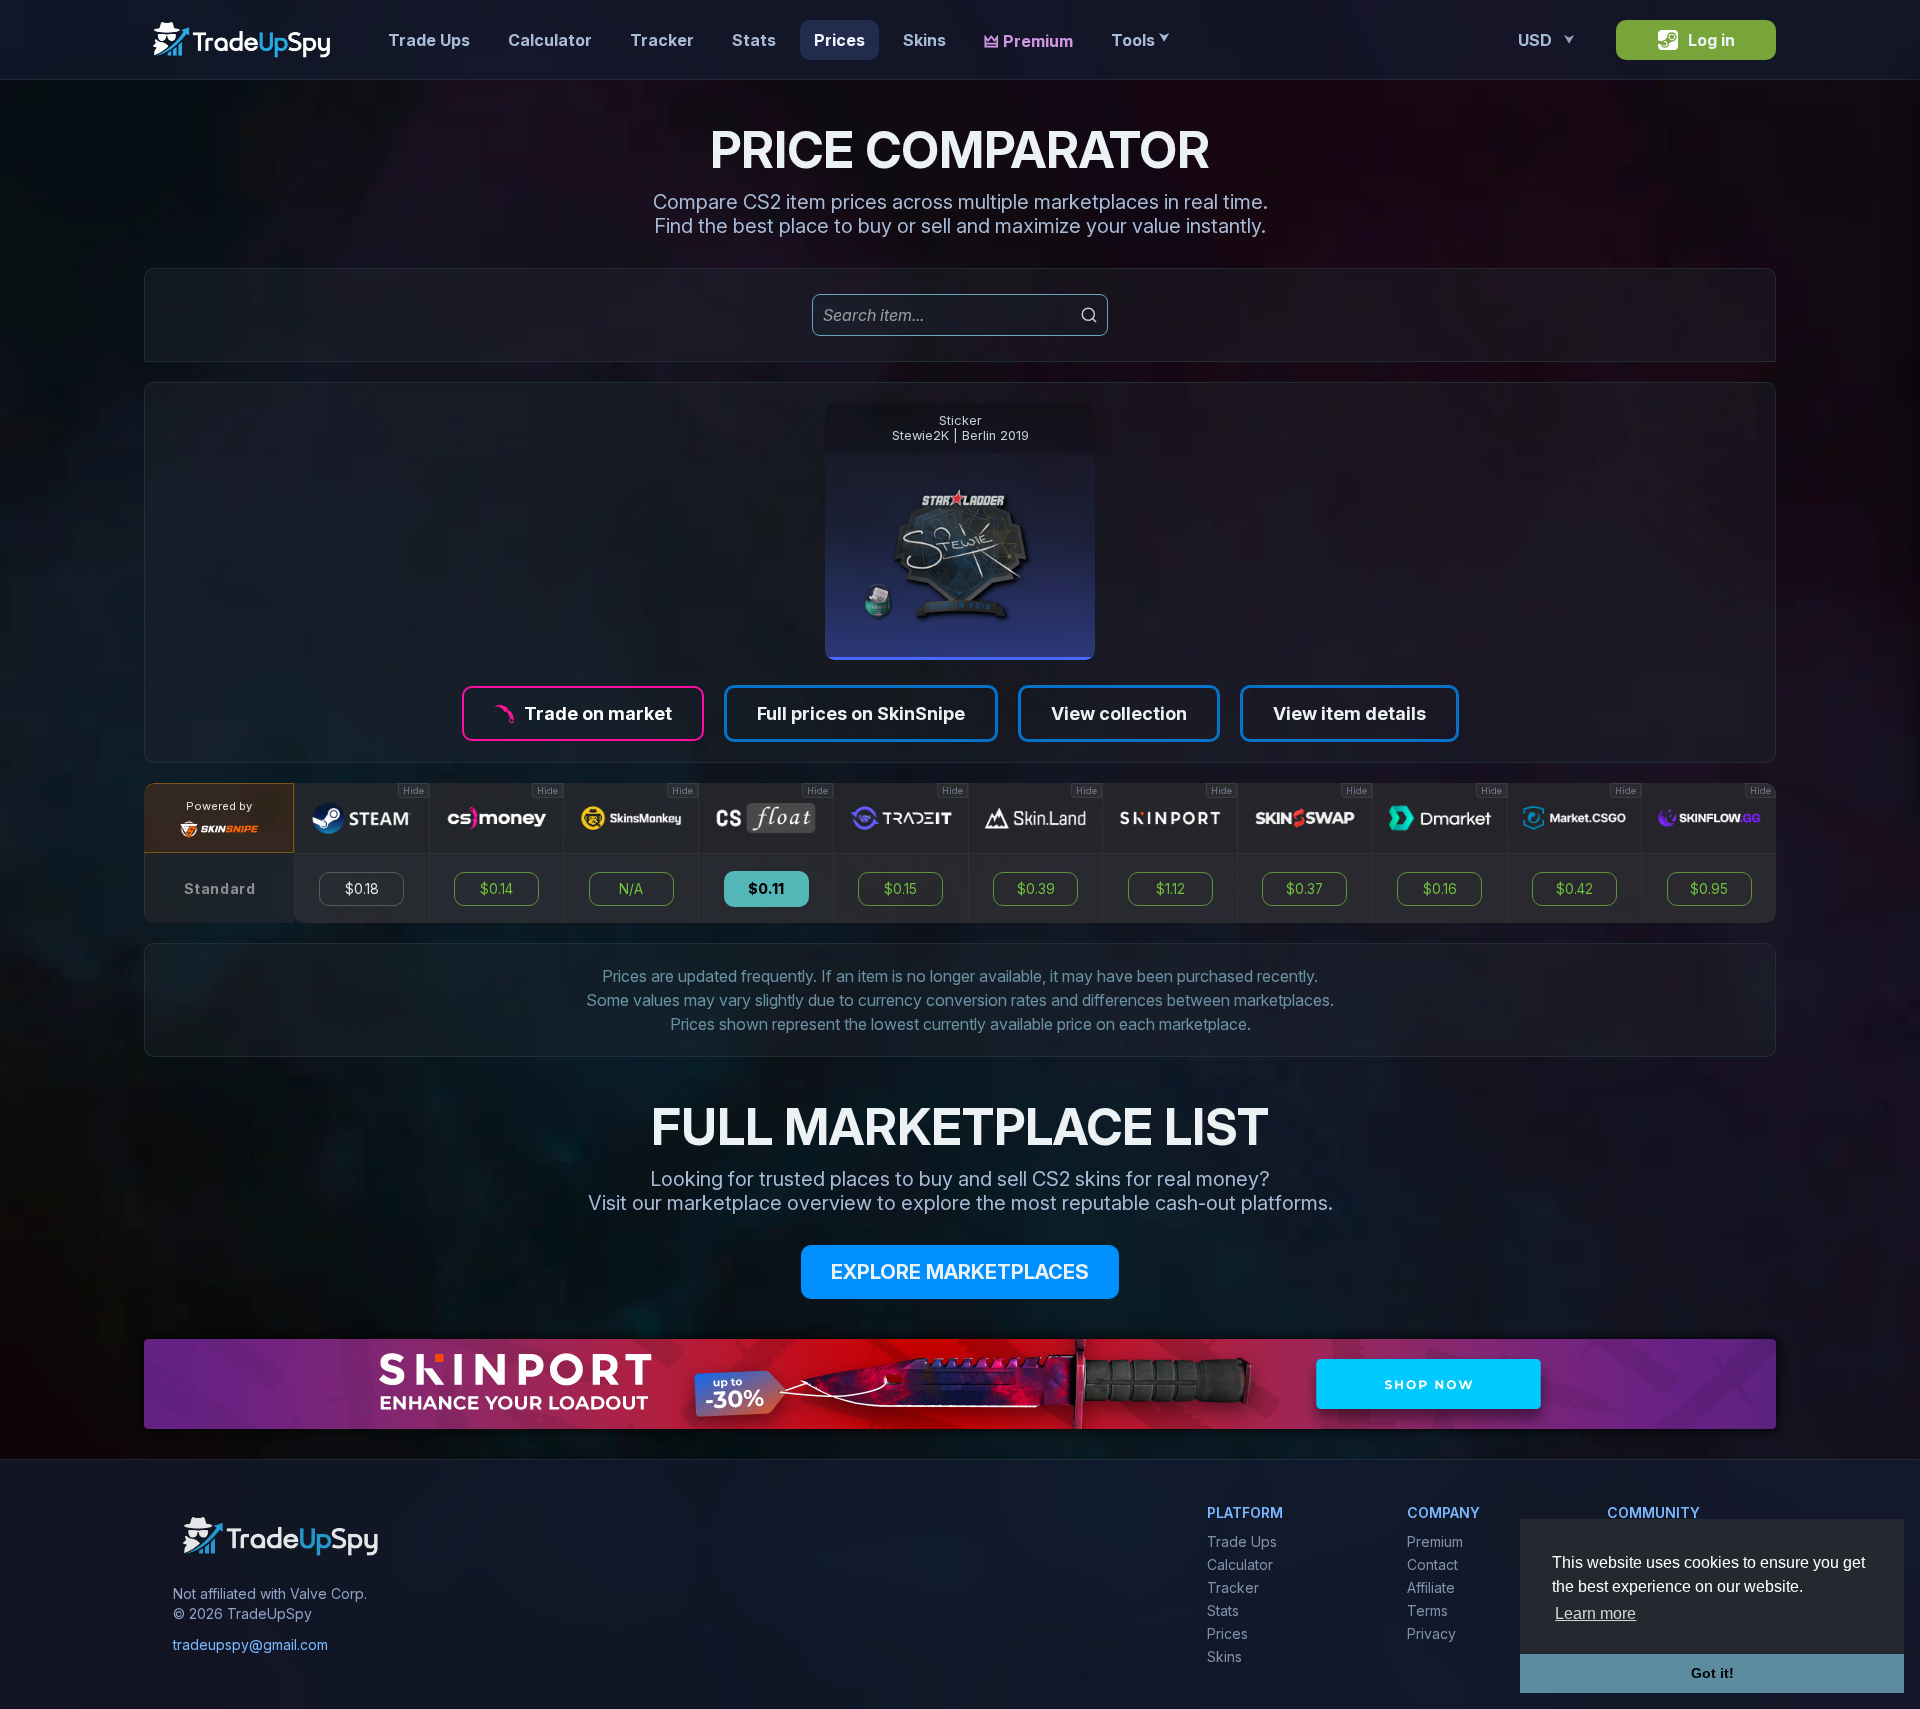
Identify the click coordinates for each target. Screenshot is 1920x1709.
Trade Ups (429, 40)
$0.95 (1709, 889)
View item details (1349, 713)
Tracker (662, 40)
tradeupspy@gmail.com (250, 1644)
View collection (1119, 713)
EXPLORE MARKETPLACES (960, 1272)
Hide (413, 790)
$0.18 (362, 889)
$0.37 (1304, 889)
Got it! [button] (1712, 1673)
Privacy (1431, 1633)
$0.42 (1574, 889)
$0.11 (766, 889)
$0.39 (1036, 889)
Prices (839, 40)
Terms (1427, 1610)
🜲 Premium (1028, 41)
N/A (631, 889)
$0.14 (496, 889)
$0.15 (900, 889)
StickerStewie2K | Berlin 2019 (960, 428)
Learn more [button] (1595, 1613)
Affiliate (1431, 1587)
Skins (924, 40)
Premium (1435, 1541)
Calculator (550, 40)
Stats (754, 40)
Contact (1432, 1564)
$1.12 (1170, 889)
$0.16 (1440, 889)
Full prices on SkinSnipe (861, 713)
